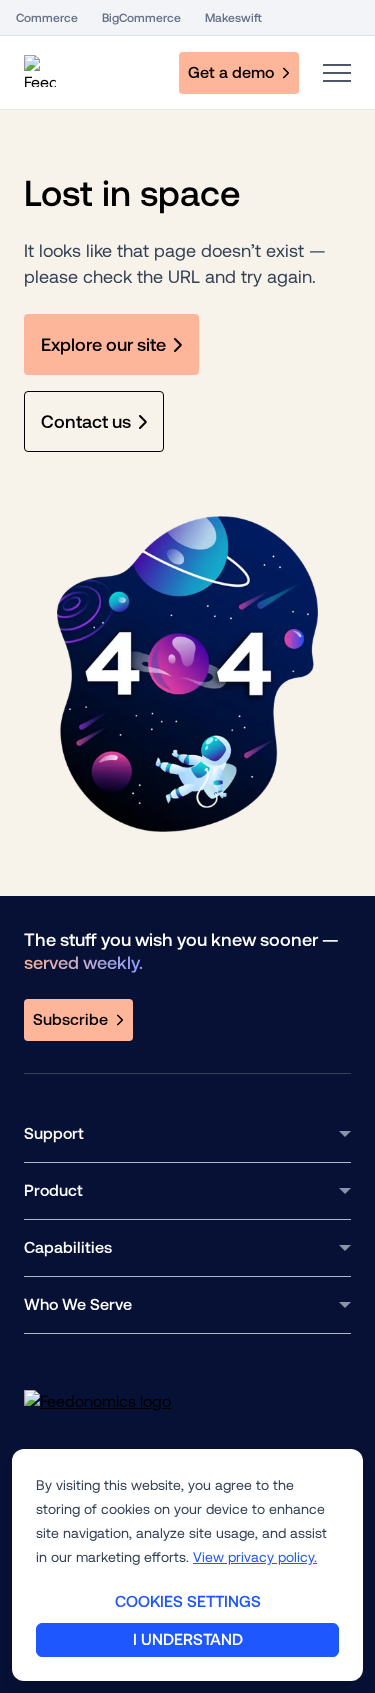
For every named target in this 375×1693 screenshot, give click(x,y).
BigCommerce (141, 18)
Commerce (47, 18)
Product (53, 1190)
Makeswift (233, 18)
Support (54, 1133)
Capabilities (68, 1247)
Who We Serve (78, 1304)
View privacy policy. (255, 1557)
